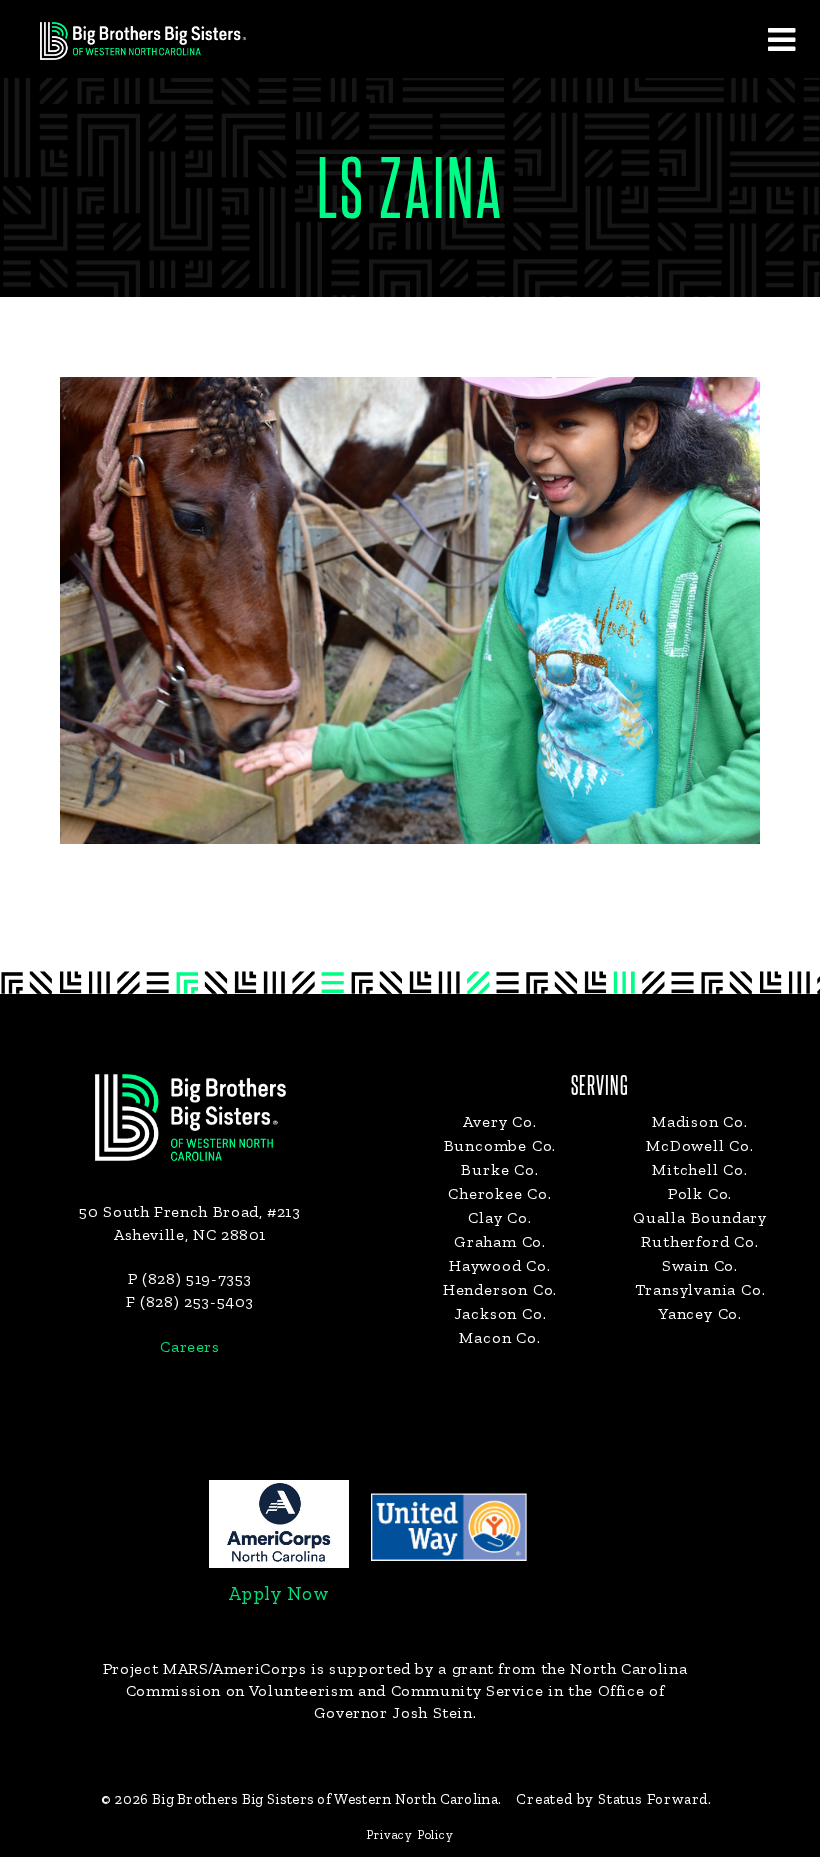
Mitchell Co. (700, 1169)
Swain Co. (700, 1265)
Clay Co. (499, 1217)
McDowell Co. (700, 1145)
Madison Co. (700, 1121)
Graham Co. (500, 1241)
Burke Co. (499, 1169)
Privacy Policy (409, 1834)
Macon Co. (499, 1337)
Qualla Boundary (700, 1217)
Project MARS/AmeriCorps (205, 1668)
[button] (781, 39)
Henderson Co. (500, 1289)
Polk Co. (700, 1193)
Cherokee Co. (500, 1193)
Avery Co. (499, 1121)
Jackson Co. (500, 1313)
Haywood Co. (500, 1265)
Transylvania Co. (700, 1289)
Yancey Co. (700, 1313)
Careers (189, 1346)
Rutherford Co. (699, 1241)
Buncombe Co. (500, 1145)
